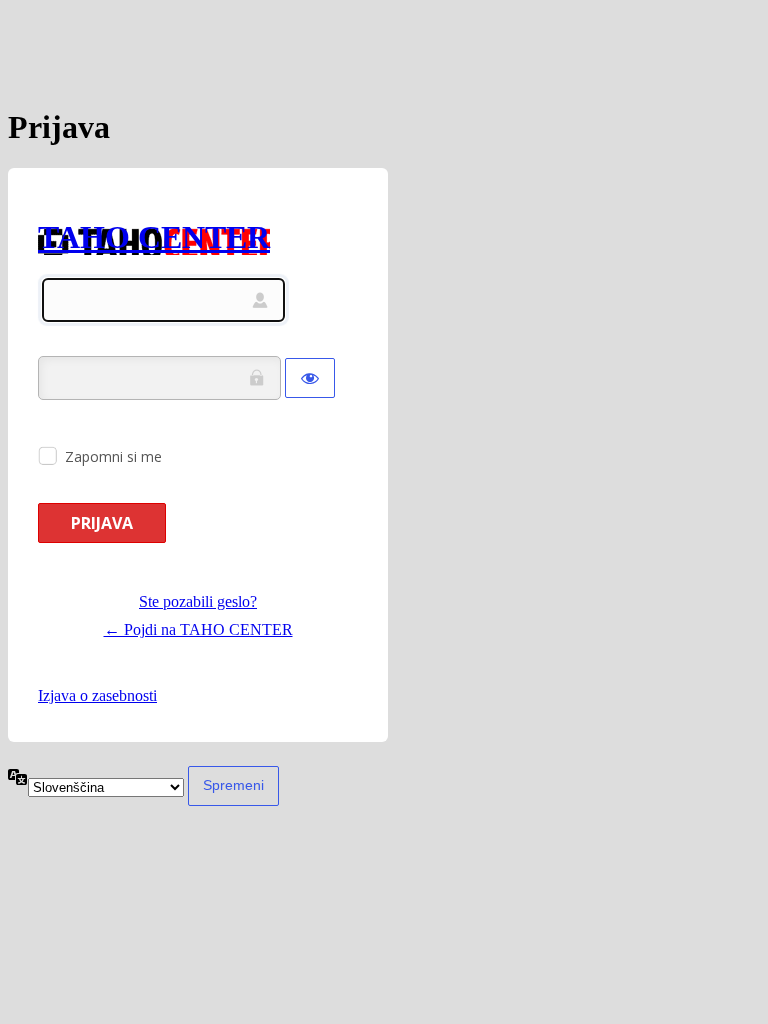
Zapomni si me (113, 456)
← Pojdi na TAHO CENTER (198, 629)
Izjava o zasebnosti (97, 695)
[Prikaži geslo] (310, 378)
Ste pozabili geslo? (198, 601)
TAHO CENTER (154, 237)
